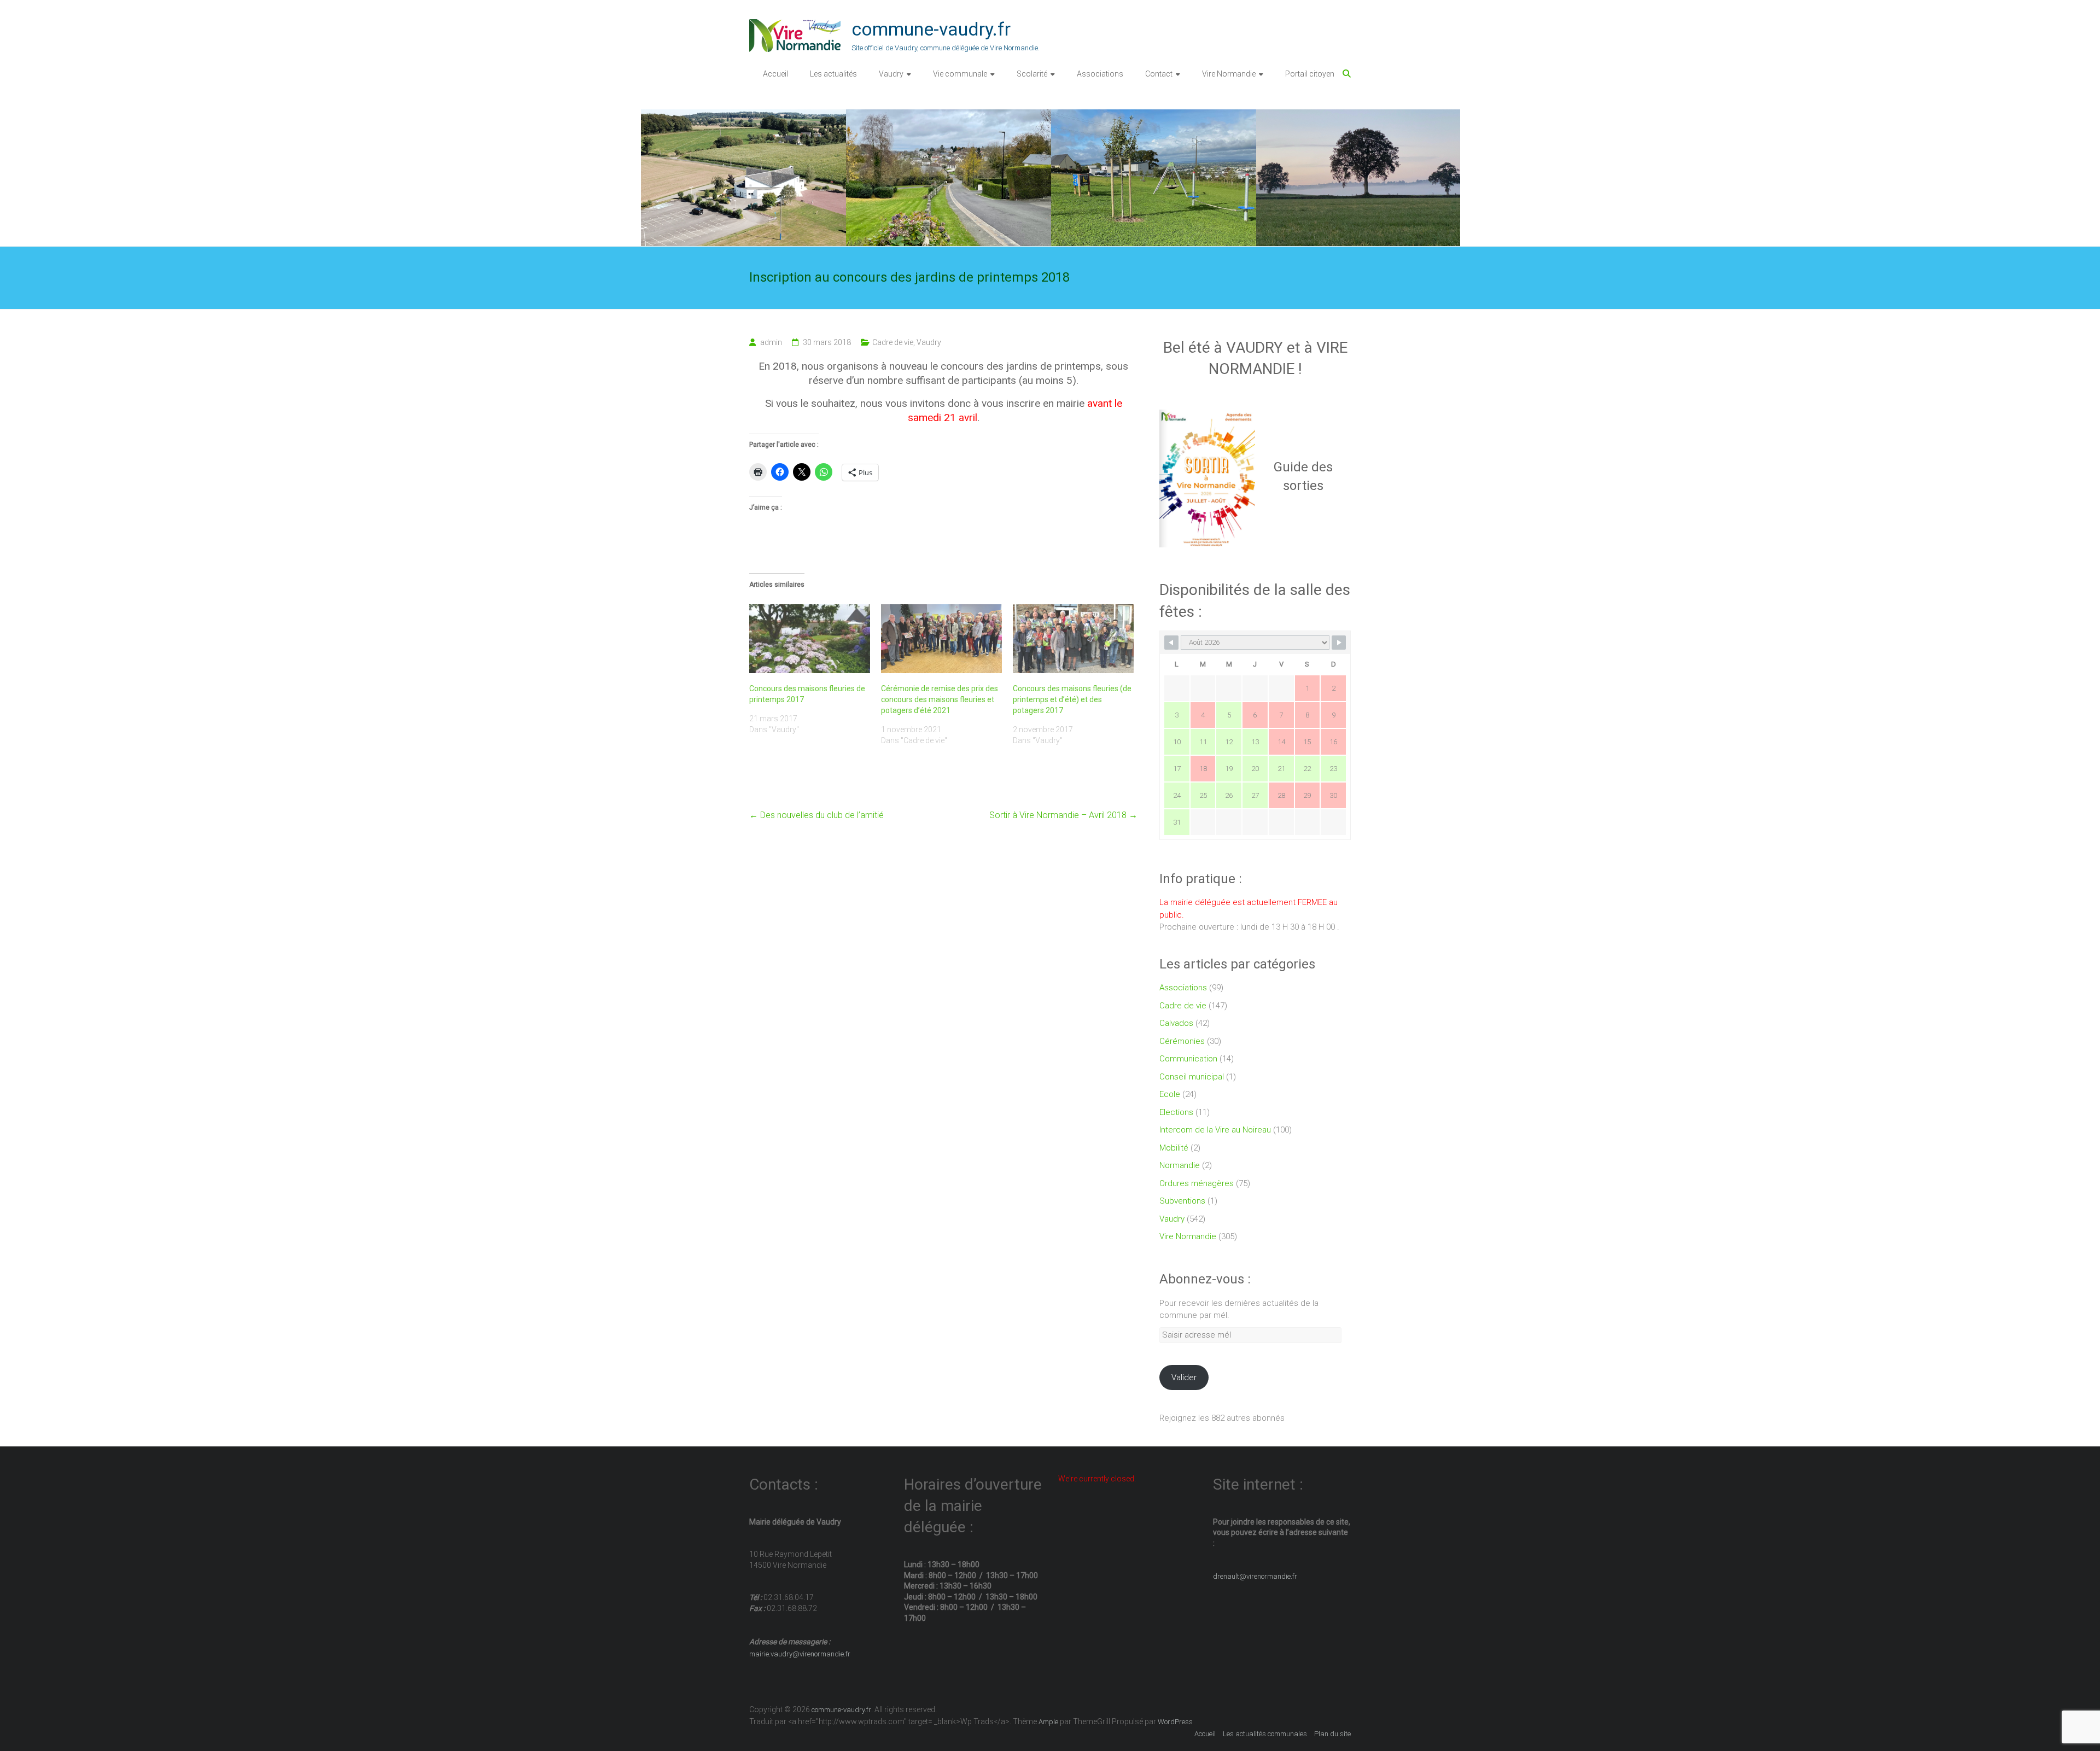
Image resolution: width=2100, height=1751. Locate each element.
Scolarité (1032, 74)
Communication (1188, 1059)
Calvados (1176, 1023)
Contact (1159, 74)
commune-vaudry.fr (931, 29)
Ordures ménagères (1197, 1183)
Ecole (1170, 1094)
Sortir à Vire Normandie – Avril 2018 (1063, 815)
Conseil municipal (1192, 1077)
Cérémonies (1182, 1041)
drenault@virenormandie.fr (1255, 1576)
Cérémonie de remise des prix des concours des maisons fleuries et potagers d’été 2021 (940, 699)
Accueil (775, 74)
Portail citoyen (1310, 74)
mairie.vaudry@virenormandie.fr (800, 1654)
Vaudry (891, 74)
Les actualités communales (1265, 1734)
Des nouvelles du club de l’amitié (816, 815)
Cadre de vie (893, 342)
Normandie (1180, 1165)
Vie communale (960, 74)
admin (771, 342)
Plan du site (1332, 1734)
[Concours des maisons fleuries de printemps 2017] (810, 639)
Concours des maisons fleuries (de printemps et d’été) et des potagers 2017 (1072, 699)
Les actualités (833, 74)
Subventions (1182, 1201)
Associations (1100, 74)
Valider (1184, 1378)
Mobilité (1174, 1148)
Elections (1176, 1112)
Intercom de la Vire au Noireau (1215, 1130)
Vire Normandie (1229, 74)
